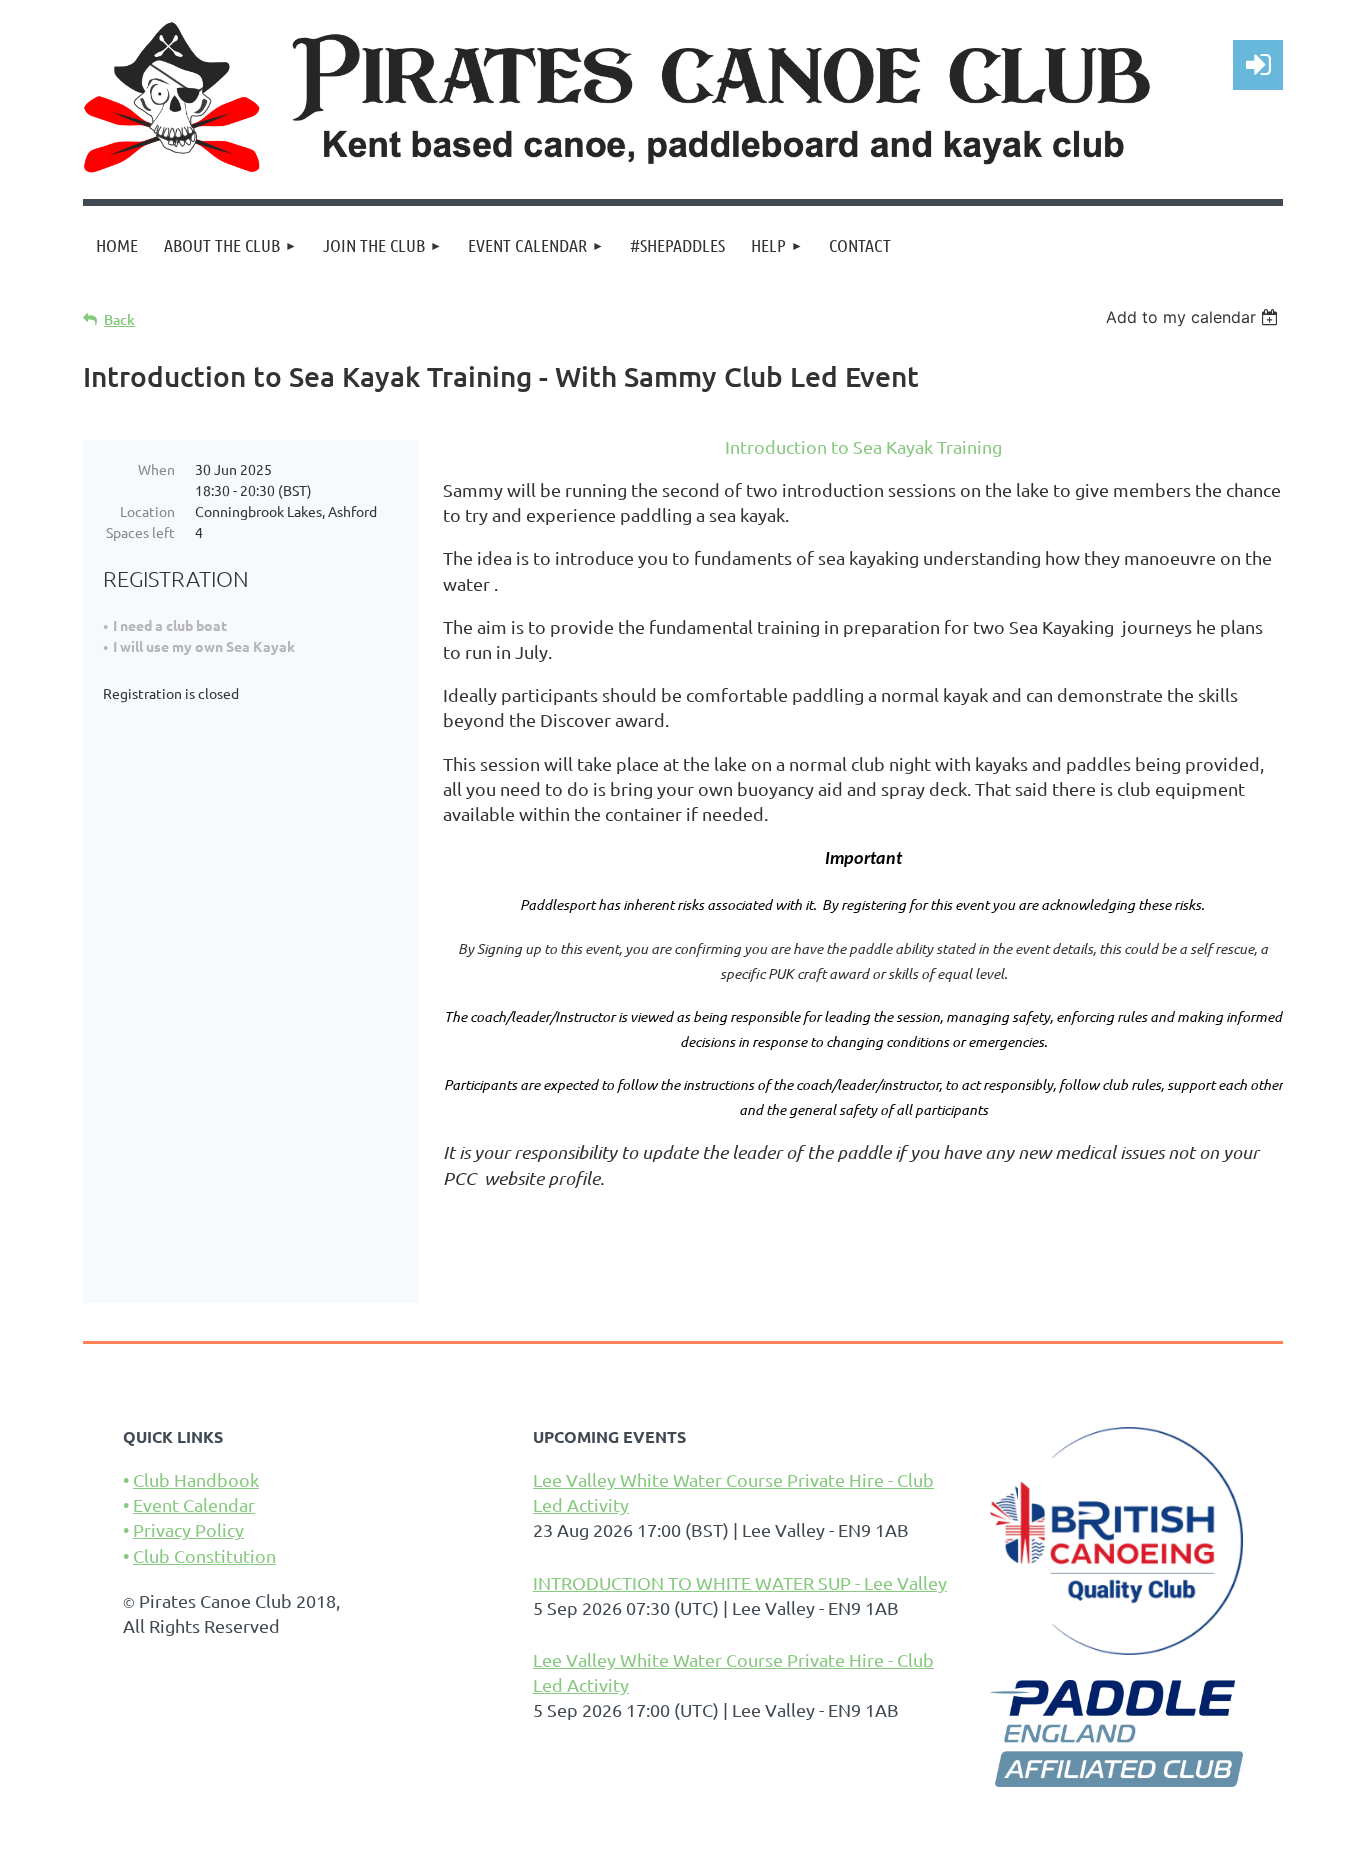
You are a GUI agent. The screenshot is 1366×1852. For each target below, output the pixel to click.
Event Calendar (194, 1504)
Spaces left (140, 532)
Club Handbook (196, 1479)
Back (119, 319)
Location (147, 511)
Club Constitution (204, 1555)
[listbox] (1194, 317)
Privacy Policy (188, 1529)
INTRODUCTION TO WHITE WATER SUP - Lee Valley (740, 1582)
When (156, 469)
